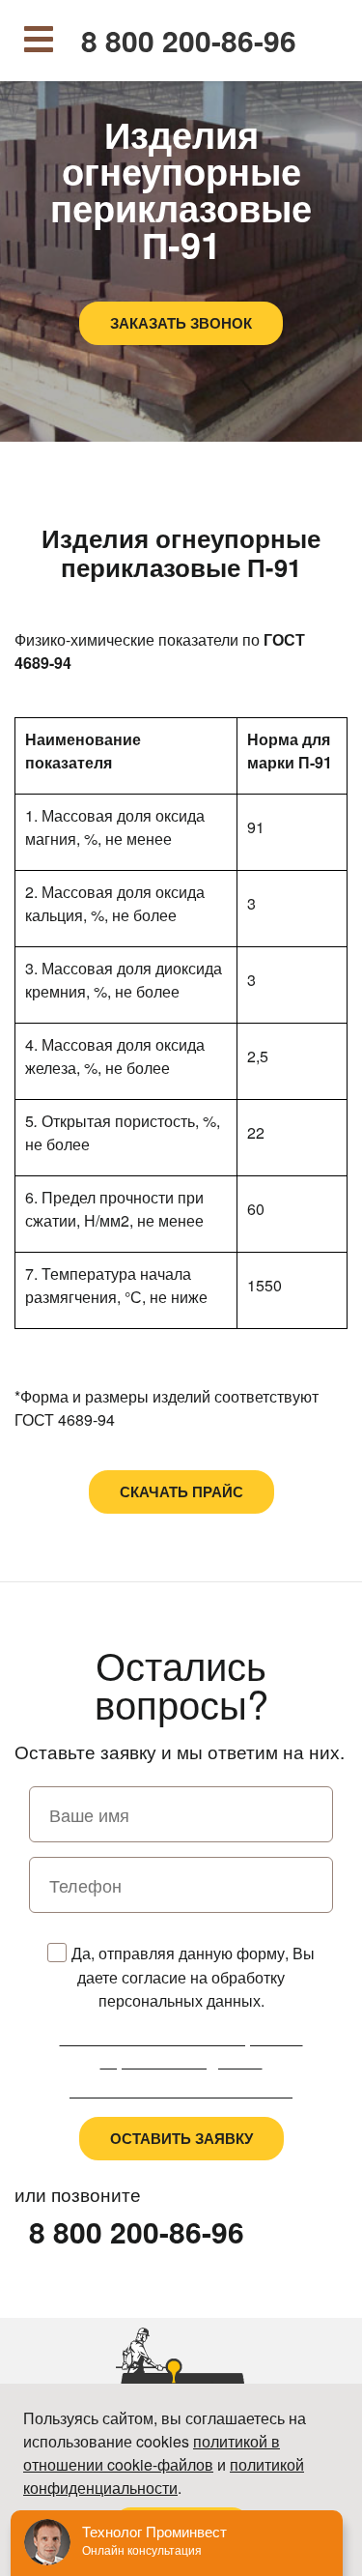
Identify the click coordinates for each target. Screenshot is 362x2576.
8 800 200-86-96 (189, 41)
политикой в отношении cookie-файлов (152, 2453)
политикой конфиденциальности (164, 2476)
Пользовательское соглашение (181, 2090)
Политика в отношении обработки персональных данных (181, 2050)
